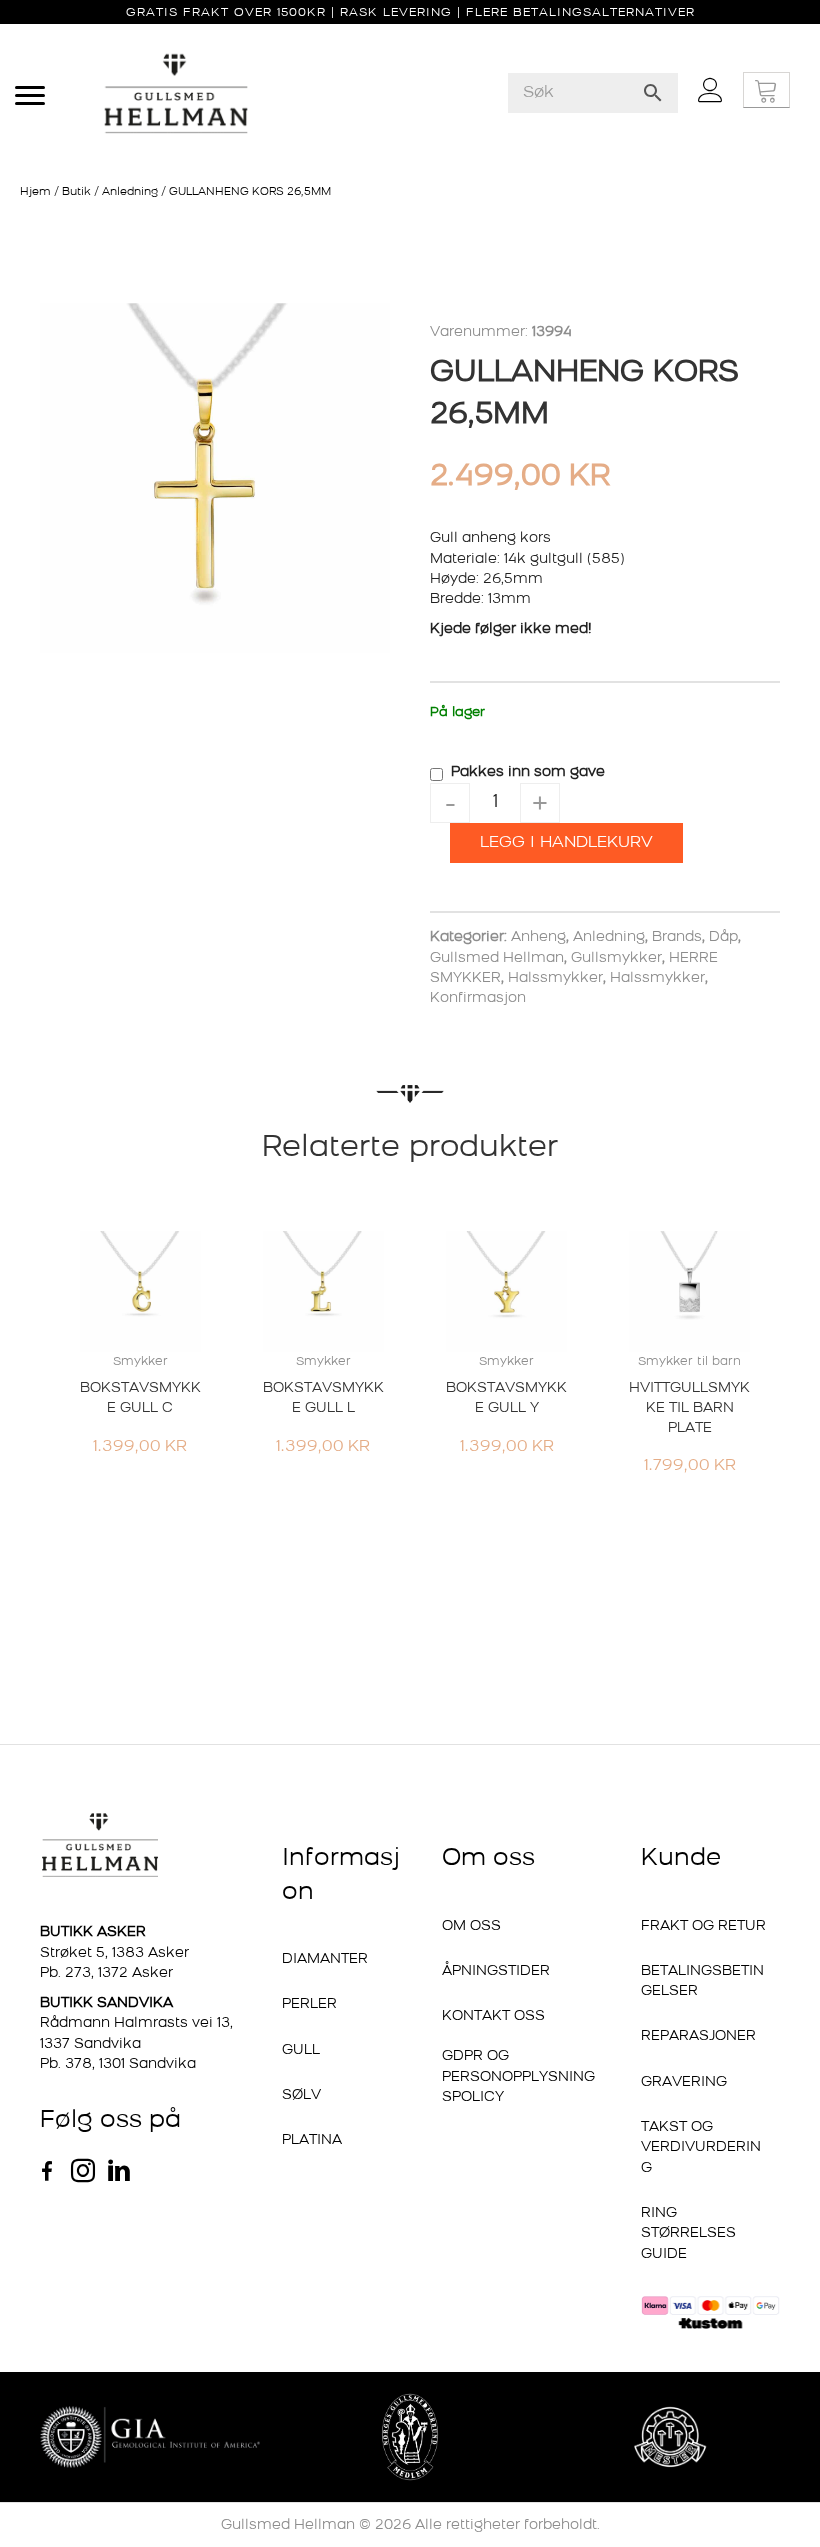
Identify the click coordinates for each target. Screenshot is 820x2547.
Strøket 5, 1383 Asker (114, 1953)
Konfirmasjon (478, 998)
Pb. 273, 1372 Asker (106, 1973)
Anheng (538, 937)
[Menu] (30, 96)
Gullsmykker (616, 958)
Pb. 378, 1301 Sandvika (118, 2064)
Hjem (35, 192)
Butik (76, 192)
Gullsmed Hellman (497, 958)
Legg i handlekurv (566, 843)
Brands (677, 937)
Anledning (130, 192)
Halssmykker (555, 978)
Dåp (723, 937)
